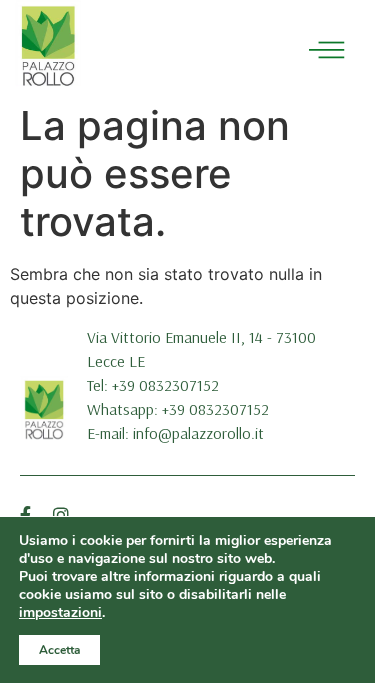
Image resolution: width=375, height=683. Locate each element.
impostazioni (60, 613)
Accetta (59, 650)
